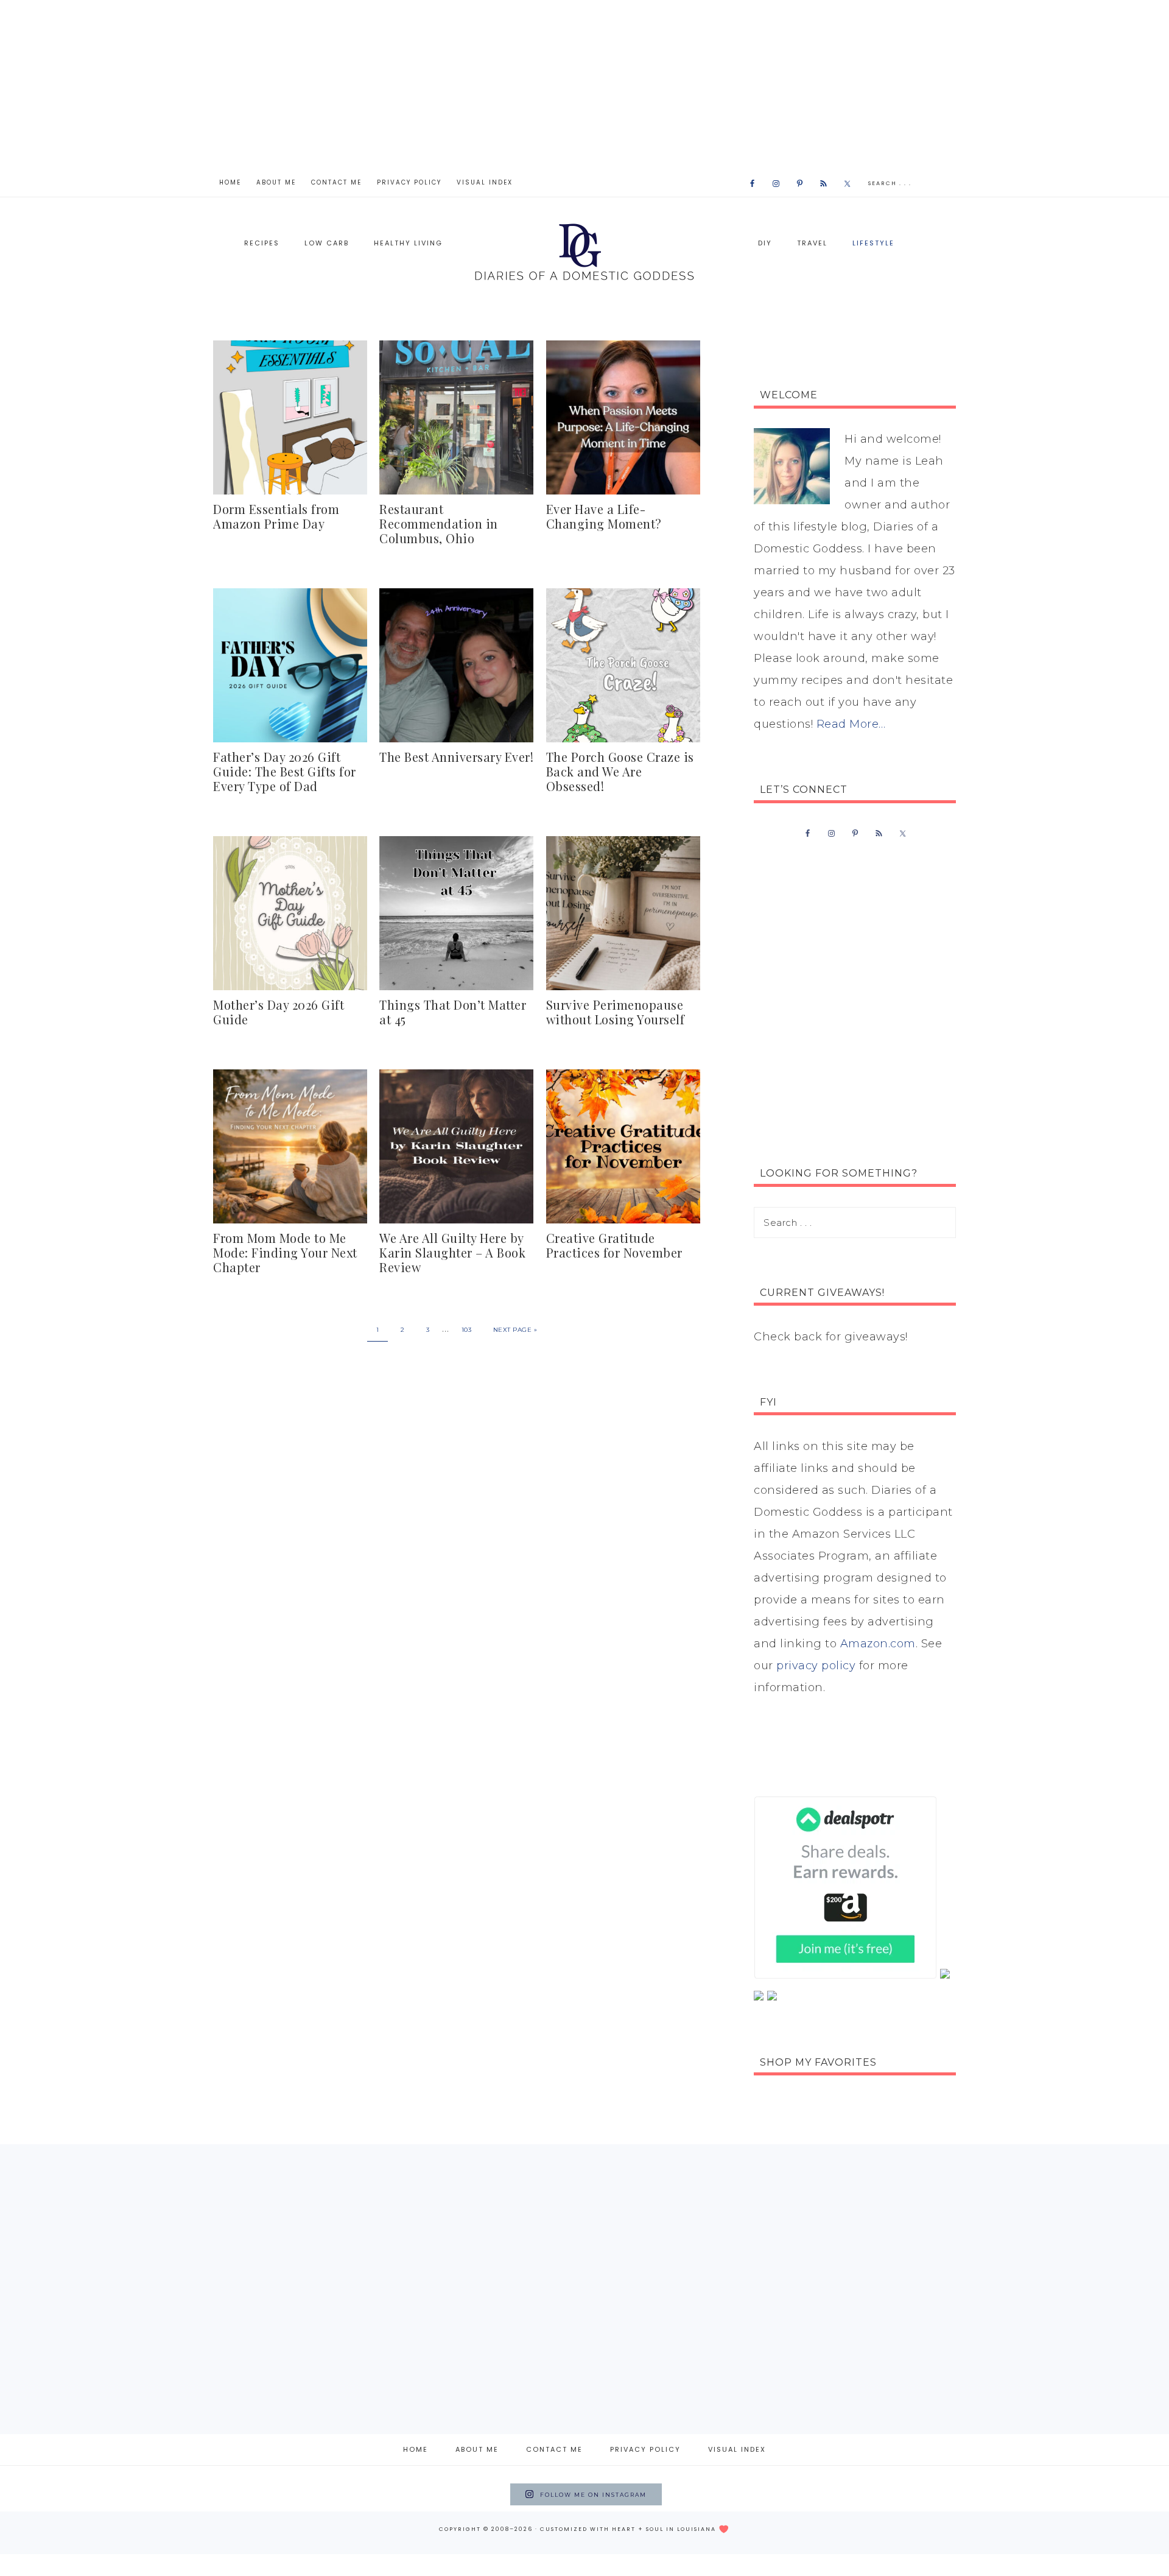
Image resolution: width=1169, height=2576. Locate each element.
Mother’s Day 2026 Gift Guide (279, 1012)
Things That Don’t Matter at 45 (453, 1012)
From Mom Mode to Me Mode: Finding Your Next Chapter (285, 1252)
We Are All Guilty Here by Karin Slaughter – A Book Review (452, 1252)
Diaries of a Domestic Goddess (584, 251)
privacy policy (816, 1666)
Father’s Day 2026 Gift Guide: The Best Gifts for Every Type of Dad (285, 771)
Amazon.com (878, 1644)
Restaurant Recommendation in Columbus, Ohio (439, 523)
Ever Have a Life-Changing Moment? (604, 516)
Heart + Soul (638, 2529)
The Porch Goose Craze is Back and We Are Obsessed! (620, 771)
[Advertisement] (584, 85)
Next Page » (515, 1330)
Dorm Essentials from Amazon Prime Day (276, 516)
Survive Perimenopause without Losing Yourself (616, 1012)
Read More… (851, 724)
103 (467, 1330)
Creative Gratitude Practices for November (614, 1245)
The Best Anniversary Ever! (456, 757)
